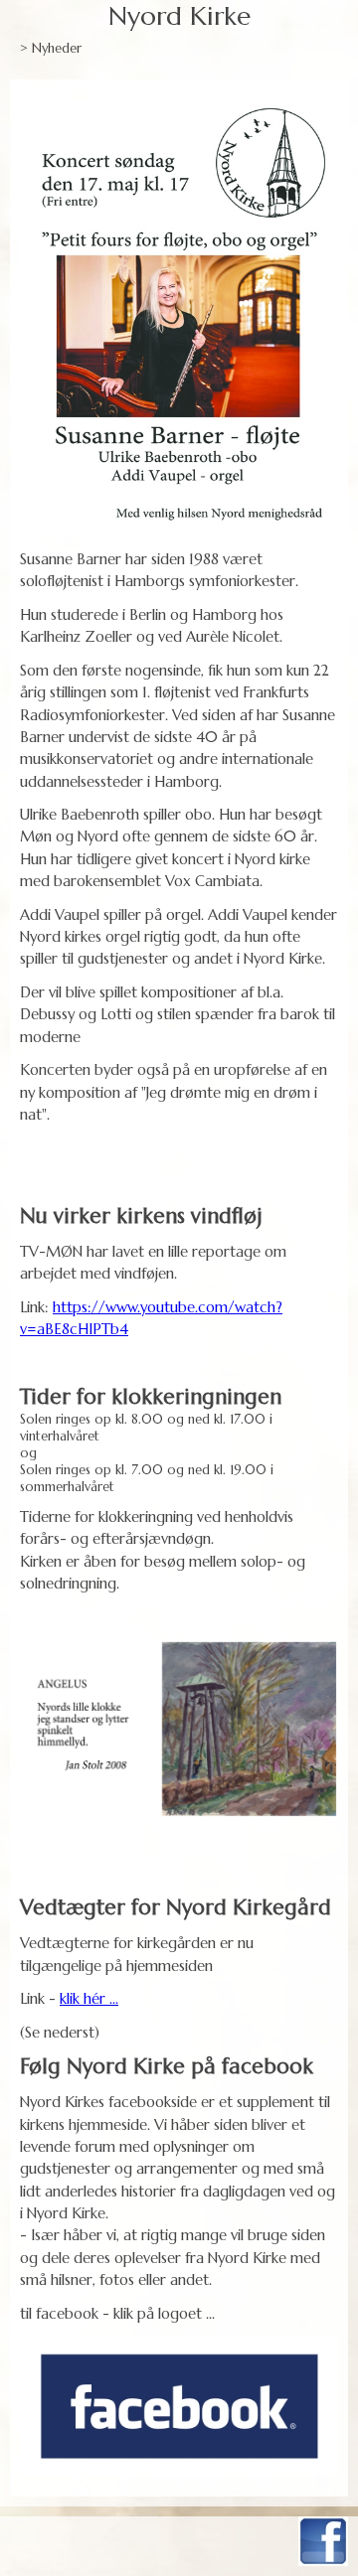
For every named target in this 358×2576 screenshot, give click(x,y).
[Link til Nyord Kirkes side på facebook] (179, 2406)
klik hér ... (89, 1998)
